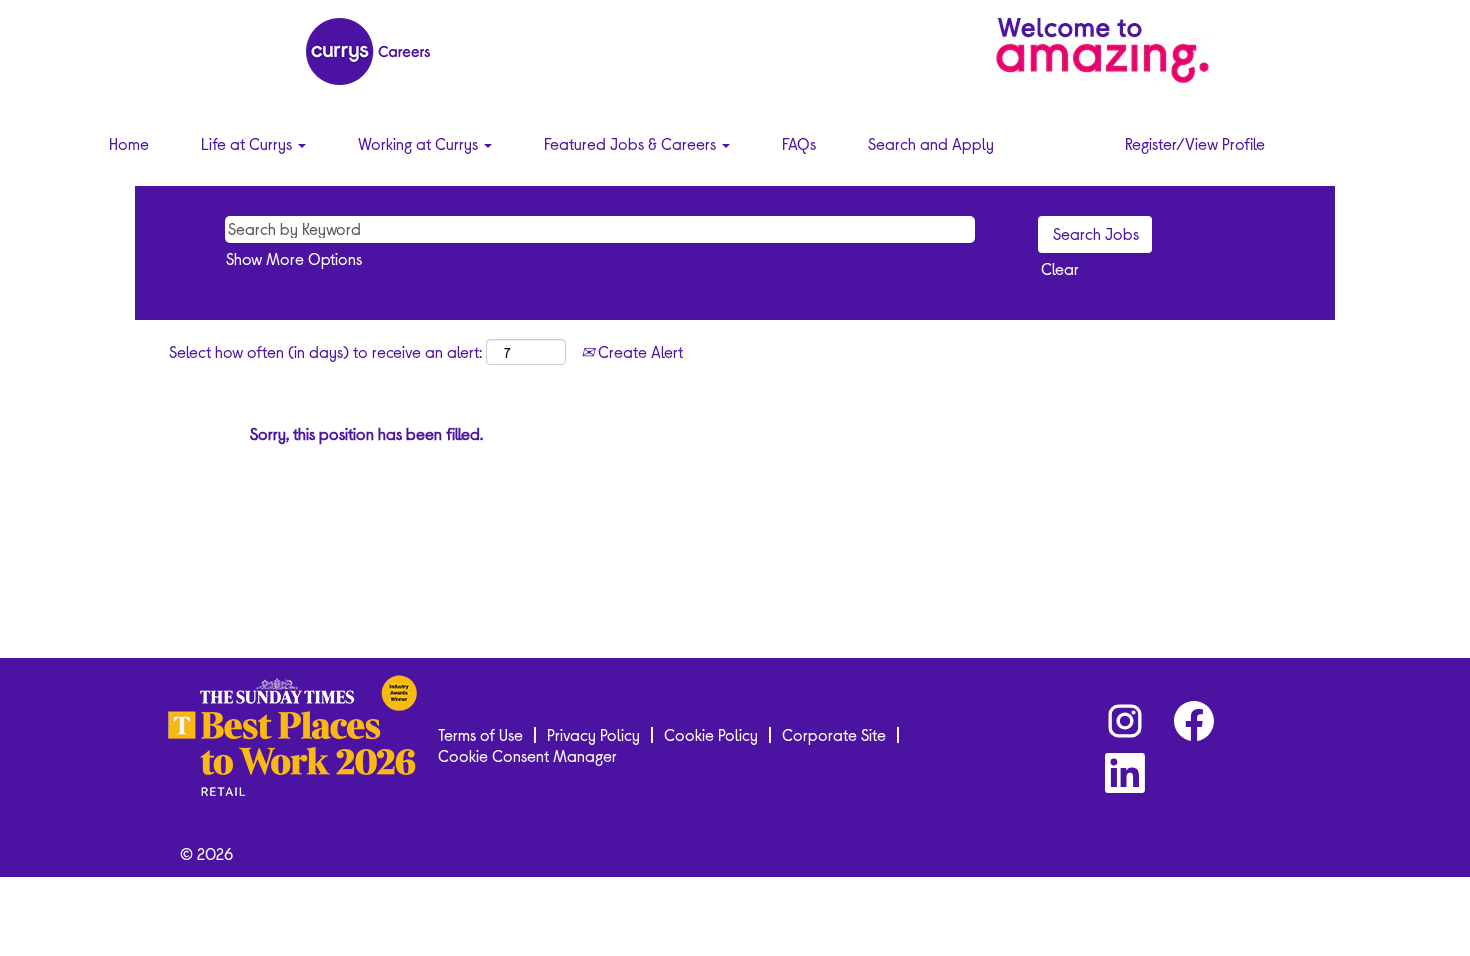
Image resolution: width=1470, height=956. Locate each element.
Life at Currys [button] (248, 143)
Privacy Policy (593, 734)
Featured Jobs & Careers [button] (632, 143)
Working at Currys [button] (420, 143)
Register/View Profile (1195, 143)
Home (129, 143)
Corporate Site (834, 734)
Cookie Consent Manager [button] (527, 755)
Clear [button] (1060, 268)
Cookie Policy (711, 734)
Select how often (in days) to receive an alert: (325, 351)
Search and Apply (931, 143)
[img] (1102, 50)
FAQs (799, 143)
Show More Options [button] (294, 258)
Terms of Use (480, 734)
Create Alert (638, 351)
